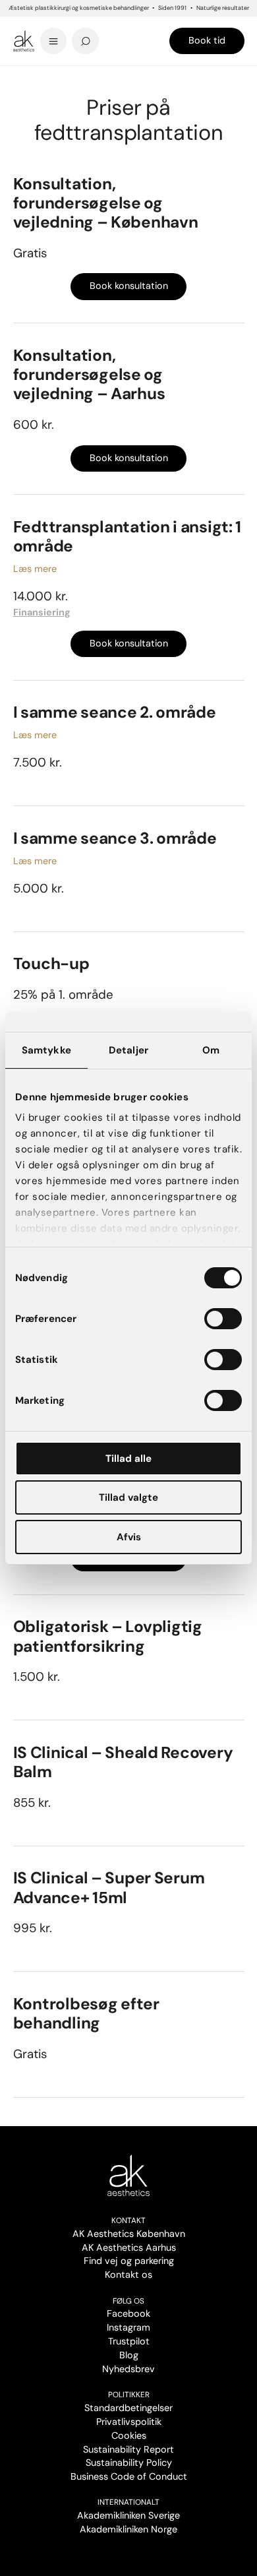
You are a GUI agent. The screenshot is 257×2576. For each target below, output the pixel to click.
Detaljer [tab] (128, 1050)
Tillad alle (128, 1459)
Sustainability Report (128, 2449)
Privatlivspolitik (129, 2422)
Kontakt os (128, 2275)
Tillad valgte (128, 1497)
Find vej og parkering (129, 2261)
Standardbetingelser (128, 2408)
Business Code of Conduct (129, 2476)
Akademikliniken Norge (128, 2529)
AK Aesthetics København (129, 2234)
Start (21, 79)
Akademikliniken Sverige (128, 2515)
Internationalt (128, 2502)
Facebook (128, 2313)
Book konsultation (129, 286)
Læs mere (35, 569)
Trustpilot (129, 2341)
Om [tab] (211, 1050)
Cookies (129, 2435)
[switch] (223, 1319)
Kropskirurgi (128, 79)
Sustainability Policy (129, 2463)
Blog (129, 2355)
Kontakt (128, 2220)
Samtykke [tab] (46, 1050)
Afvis (129, 1537)
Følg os (128, 2301)
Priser (44, 79)
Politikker (129, 2395)
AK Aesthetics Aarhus (129, 2247)
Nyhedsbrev (128, 2369)
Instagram (128, 2327)
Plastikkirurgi (81, 79)
